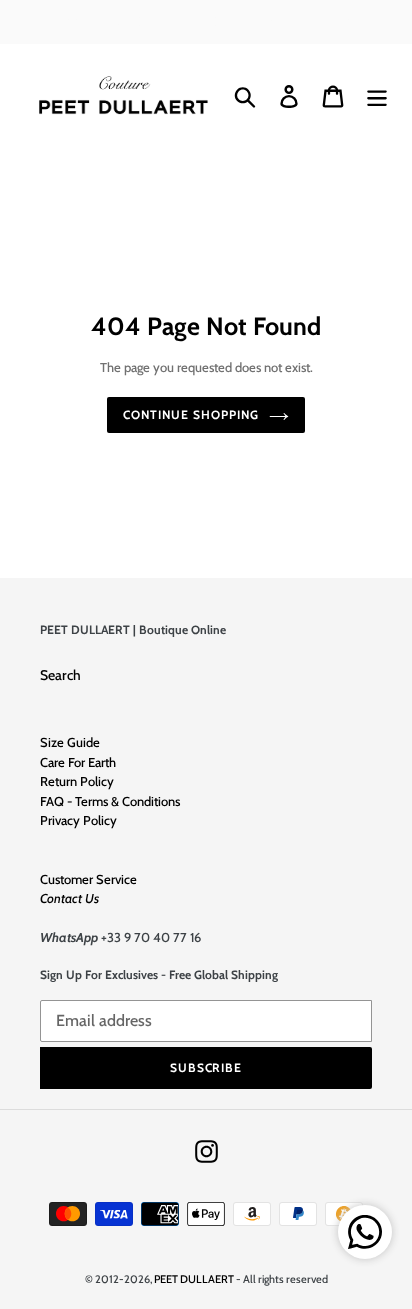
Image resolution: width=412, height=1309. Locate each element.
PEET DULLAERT (194, 1279)
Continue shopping (190, 414)
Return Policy (77, 781)
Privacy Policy (78, 820)
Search (60, 675)
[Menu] (377, 96)
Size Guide (70, 742)
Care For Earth (78, 762)
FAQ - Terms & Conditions (110, 801)
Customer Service (88, 879)
